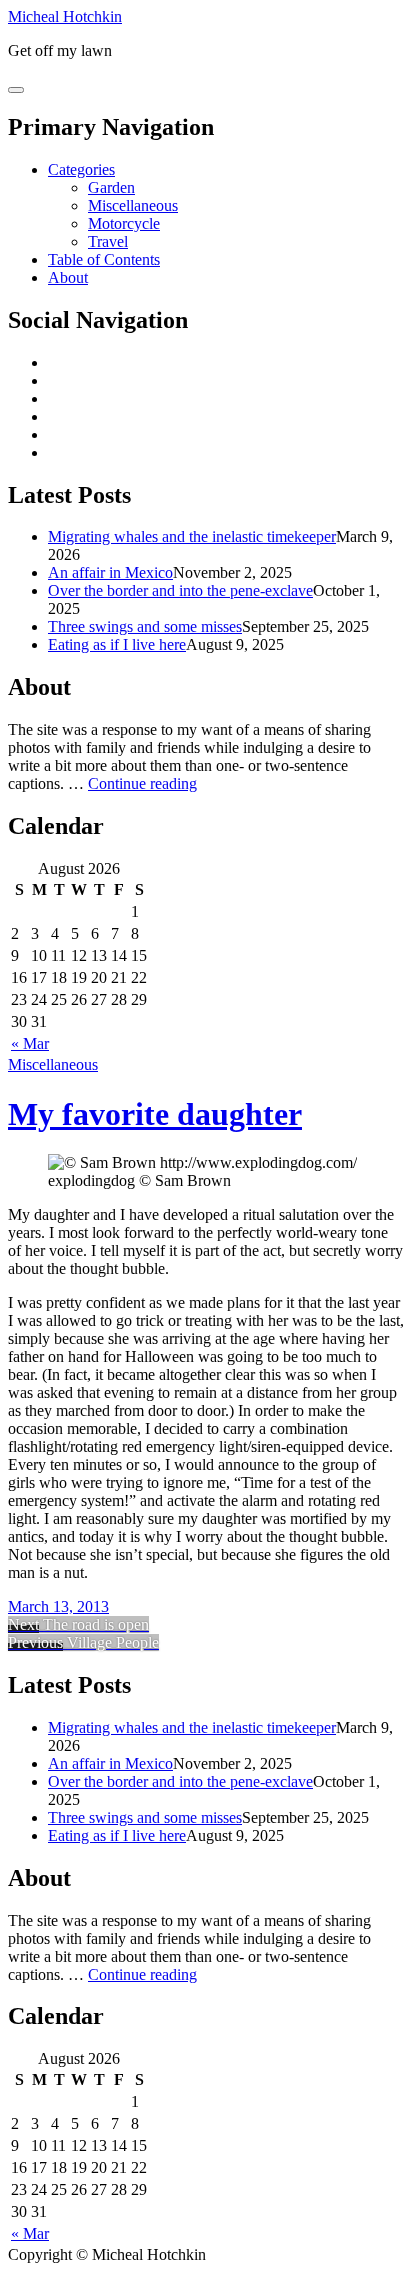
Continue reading (142, 783)
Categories (81, 169)
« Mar (30, 1043)
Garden (111, 187)
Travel (108, 241)
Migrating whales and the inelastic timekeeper (192, 536)
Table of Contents (104, 259)
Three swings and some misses (145, 626)
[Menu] (16, 90)
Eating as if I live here (117, 644)
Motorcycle (124, 223)
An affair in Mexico (110, 572)
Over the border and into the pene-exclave (180, 590)
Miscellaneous (133, 205)
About (68, 277)
